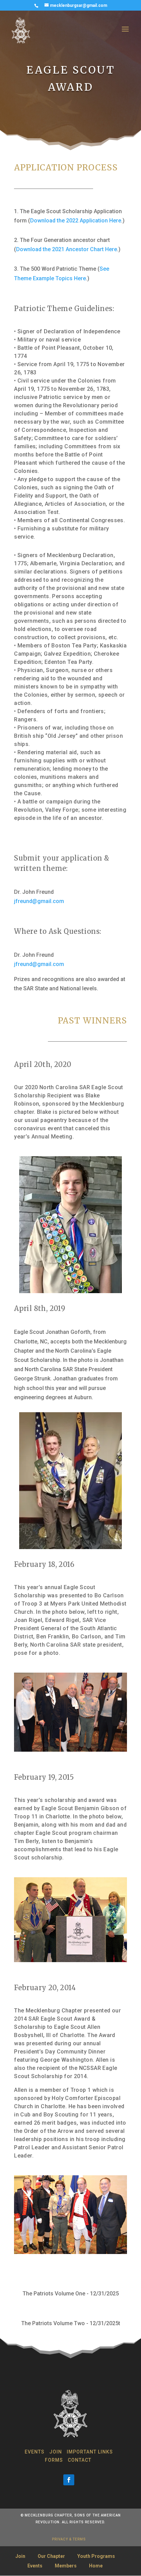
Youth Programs (96, 2556)
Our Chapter (51, 2556)
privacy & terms (69, 2539)
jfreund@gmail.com (39, 901)
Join (56, 2452)
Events (35, 2452)
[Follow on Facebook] (69, 2480)
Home (96, 2566)
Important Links (90, 2452)
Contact (80, 2460)
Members (66, 2566)
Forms (54, 2460)
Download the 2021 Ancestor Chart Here (67, 249)
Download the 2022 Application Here (76, 221)
